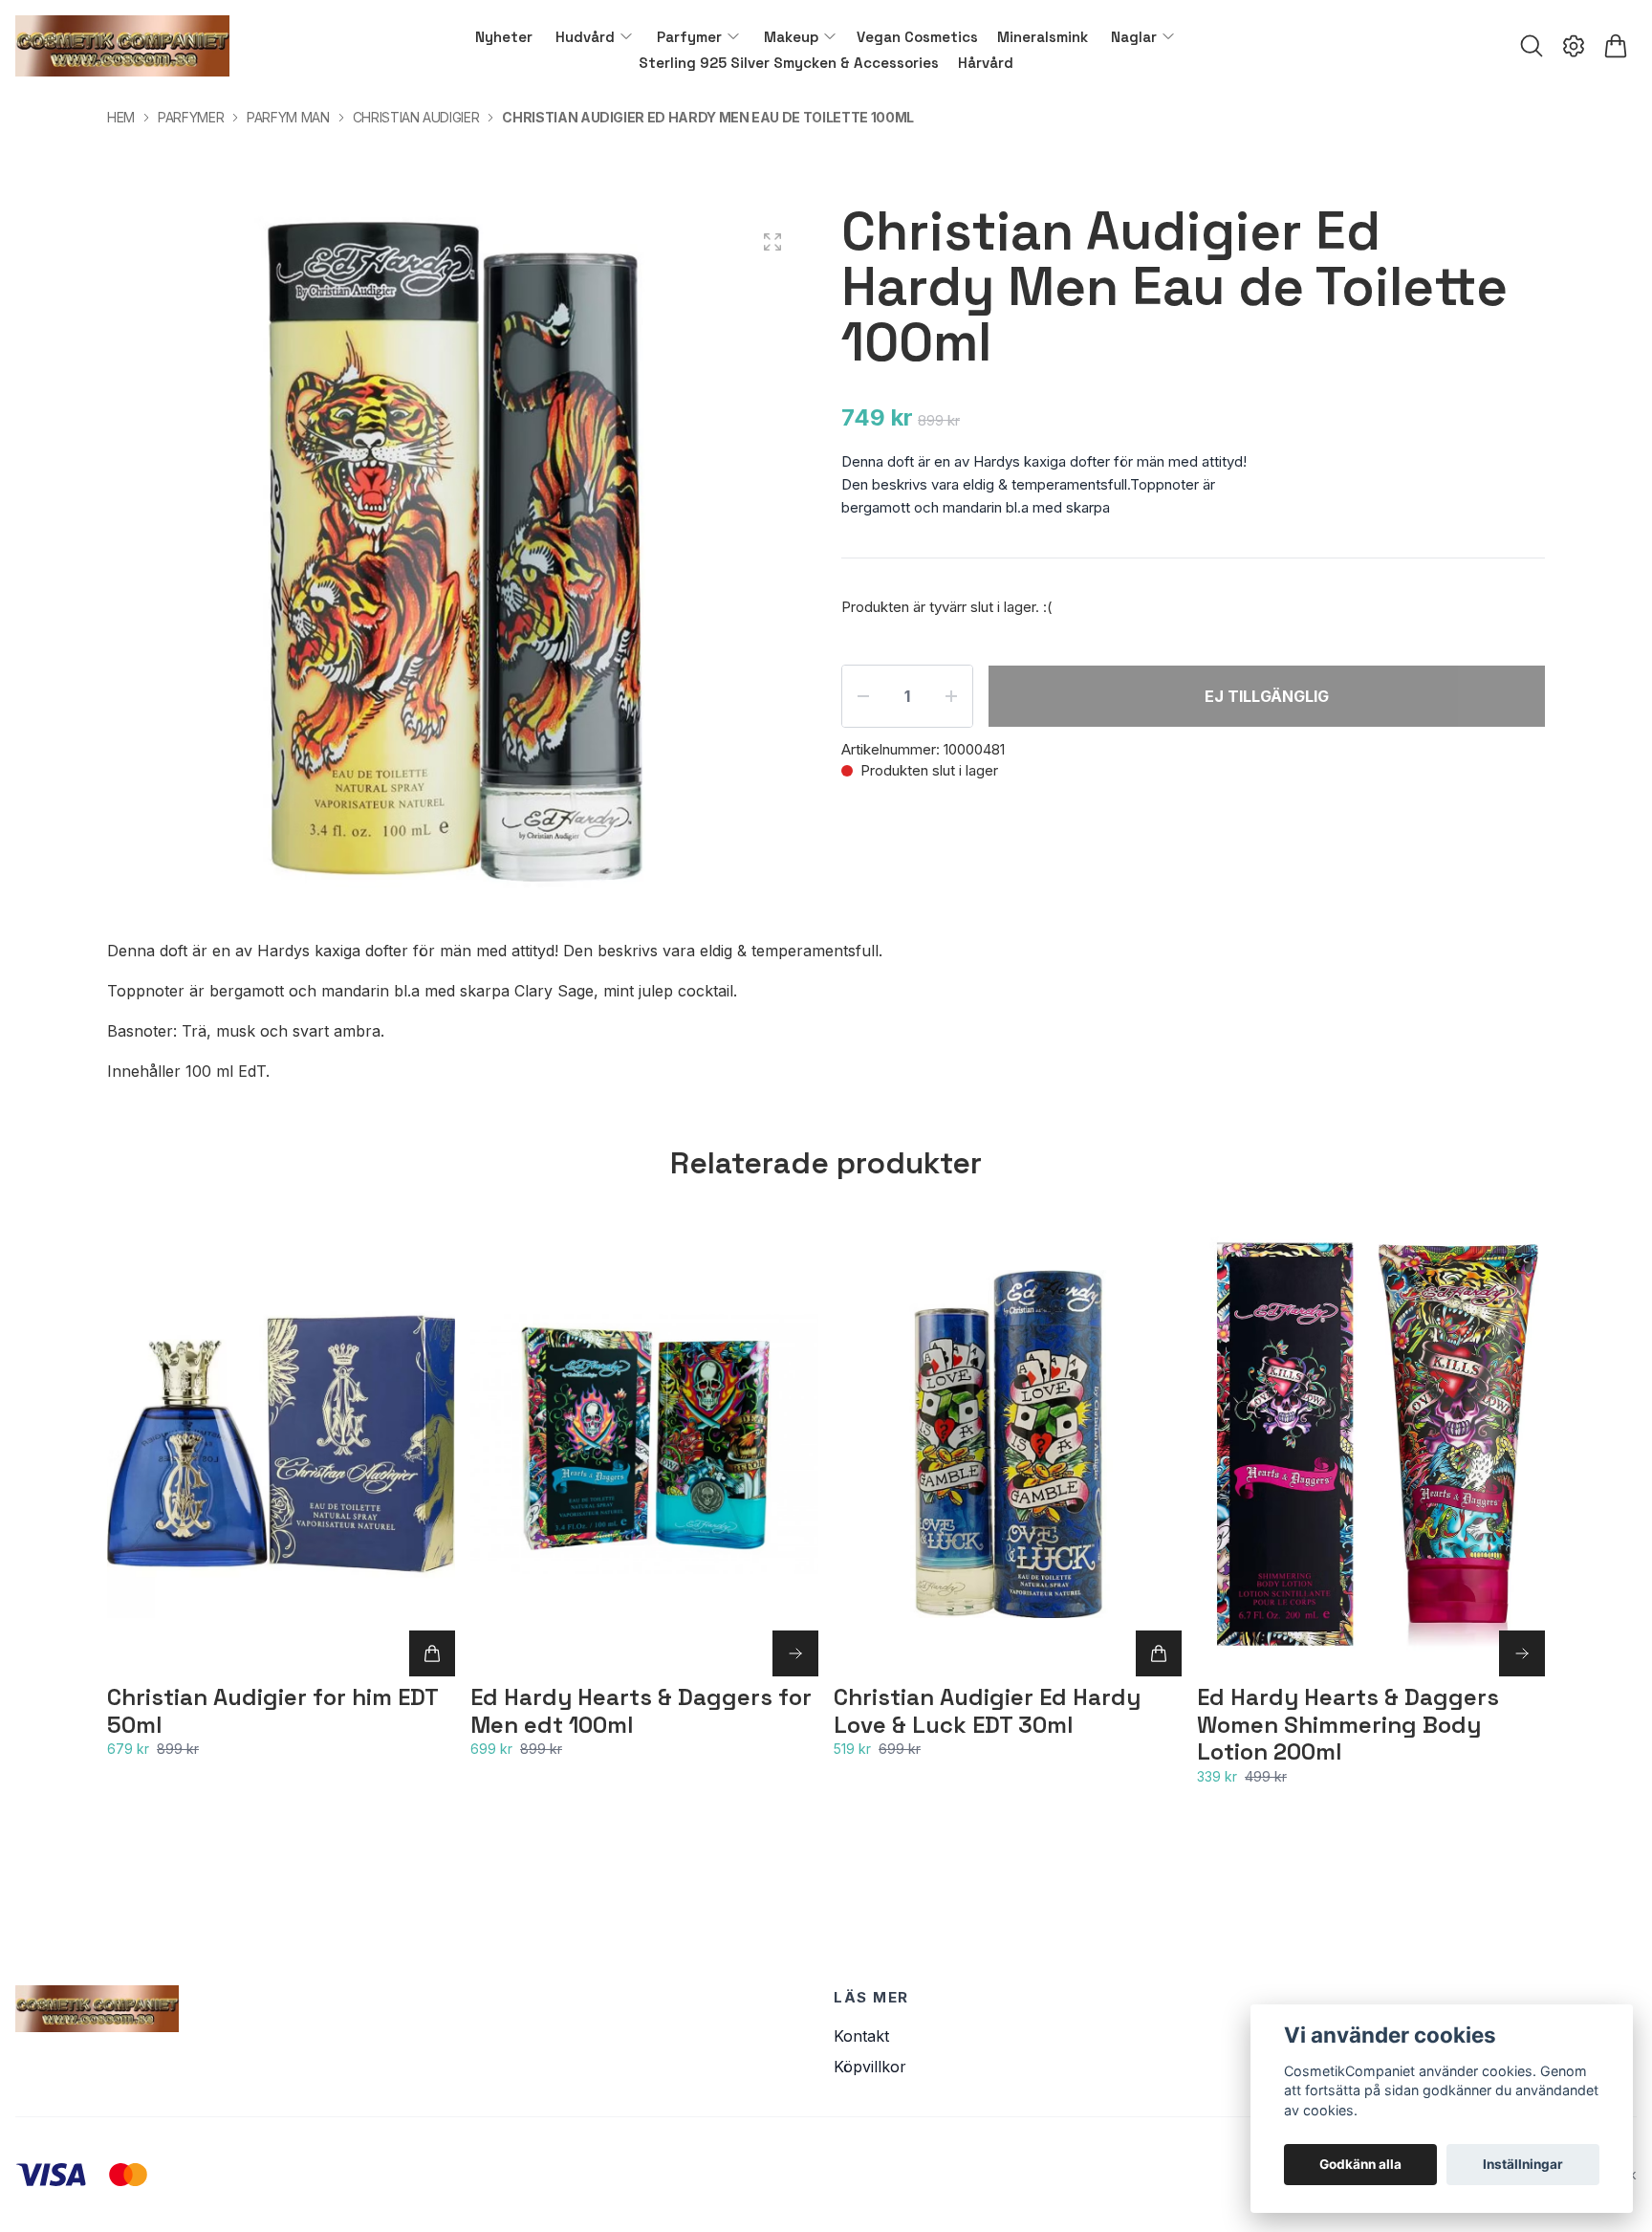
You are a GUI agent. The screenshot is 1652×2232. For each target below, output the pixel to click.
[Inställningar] (1574, 46)
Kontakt (861, 2036)
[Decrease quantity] (863, 696)
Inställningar (1523, 2164)
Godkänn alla (1360, 2164)
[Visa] (795, 1653)
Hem (121, 117)
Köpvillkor (870, 2067)
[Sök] (1532, 46)
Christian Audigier (416, 117)
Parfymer (191, 117)
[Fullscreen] (772, 242)
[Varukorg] (1616, 46)
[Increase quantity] (951, 696)
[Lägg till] (432, 1653)
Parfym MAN (288, 117)
